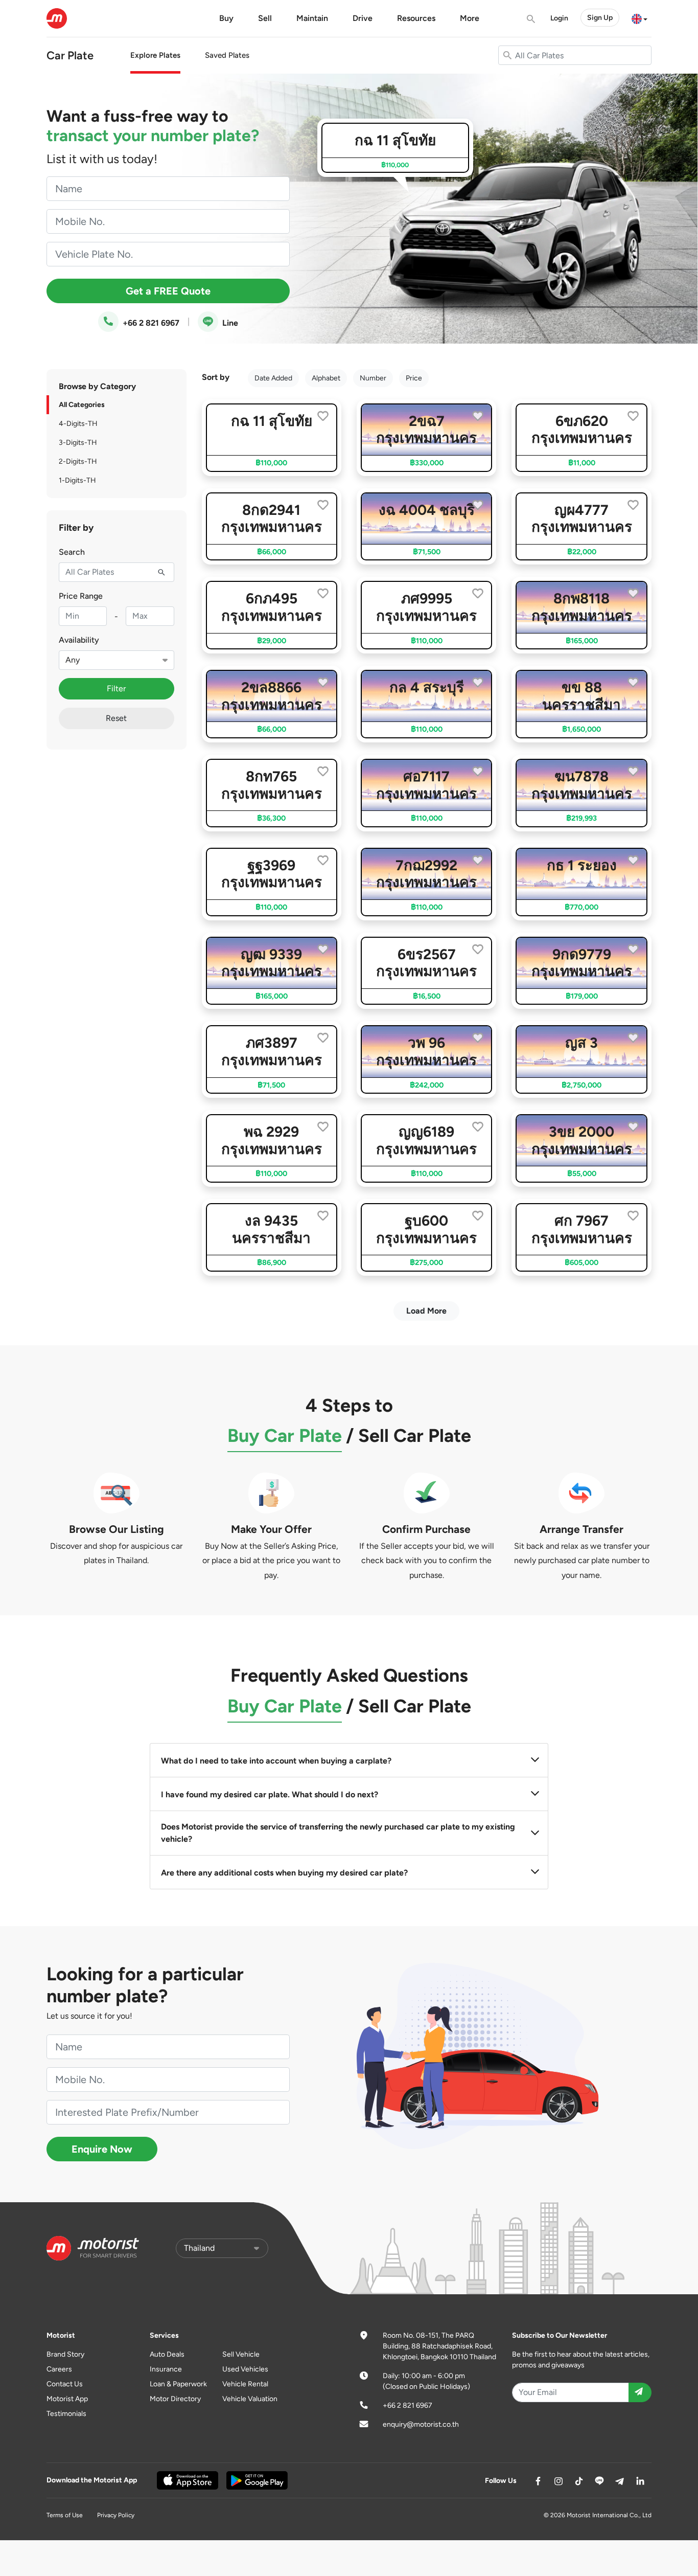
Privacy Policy (116, 2515)
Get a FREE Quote (168, 291)
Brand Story (65, 2354)
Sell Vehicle (241, 2354)
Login (559, 18)
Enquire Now (102, 2149)
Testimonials (66, 2414)
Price (414, 378)
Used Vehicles (245, 2369)
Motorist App (67, 2399)
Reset (116, 718)
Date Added (273, 378)
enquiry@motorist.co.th (421, 2424)
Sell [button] (265, 18)
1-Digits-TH (77, 480)
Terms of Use (65, 2515)
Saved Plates (227, 55)
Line (229, 323)
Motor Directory (175, 2399)
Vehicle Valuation (250, 2399)
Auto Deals (167, 2354)
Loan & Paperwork (178, 2384)
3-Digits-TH (78, 443)
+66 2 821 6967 (150, 323)
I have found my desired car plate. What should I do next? (270, 1794)
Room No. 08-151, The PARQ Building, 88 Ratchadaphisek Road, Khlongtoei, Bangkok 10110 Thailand (439, 2346)
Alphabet (326, 378)
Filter (116, 688)
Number (373, 378)
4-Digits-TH (78, 424)
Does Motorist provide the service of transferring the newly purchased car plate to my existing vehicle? (338, 1833)
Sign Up (600, 18)
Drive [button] (363, 18)
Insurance (166, 2369)
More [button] (470, 18)
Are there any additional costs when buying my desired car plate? (284, 1873)
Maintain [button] (312, 18)
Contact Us (65, 2384)
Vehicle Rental (245, 2384)
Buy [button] (226, 18)
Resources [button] (416, 18)
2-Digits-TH (78, 461)
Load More (426, 1311)
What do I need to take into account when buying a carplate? (276, 1761)
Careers (59, 2369)
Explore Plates (155, 55)
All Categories (82, 405)
